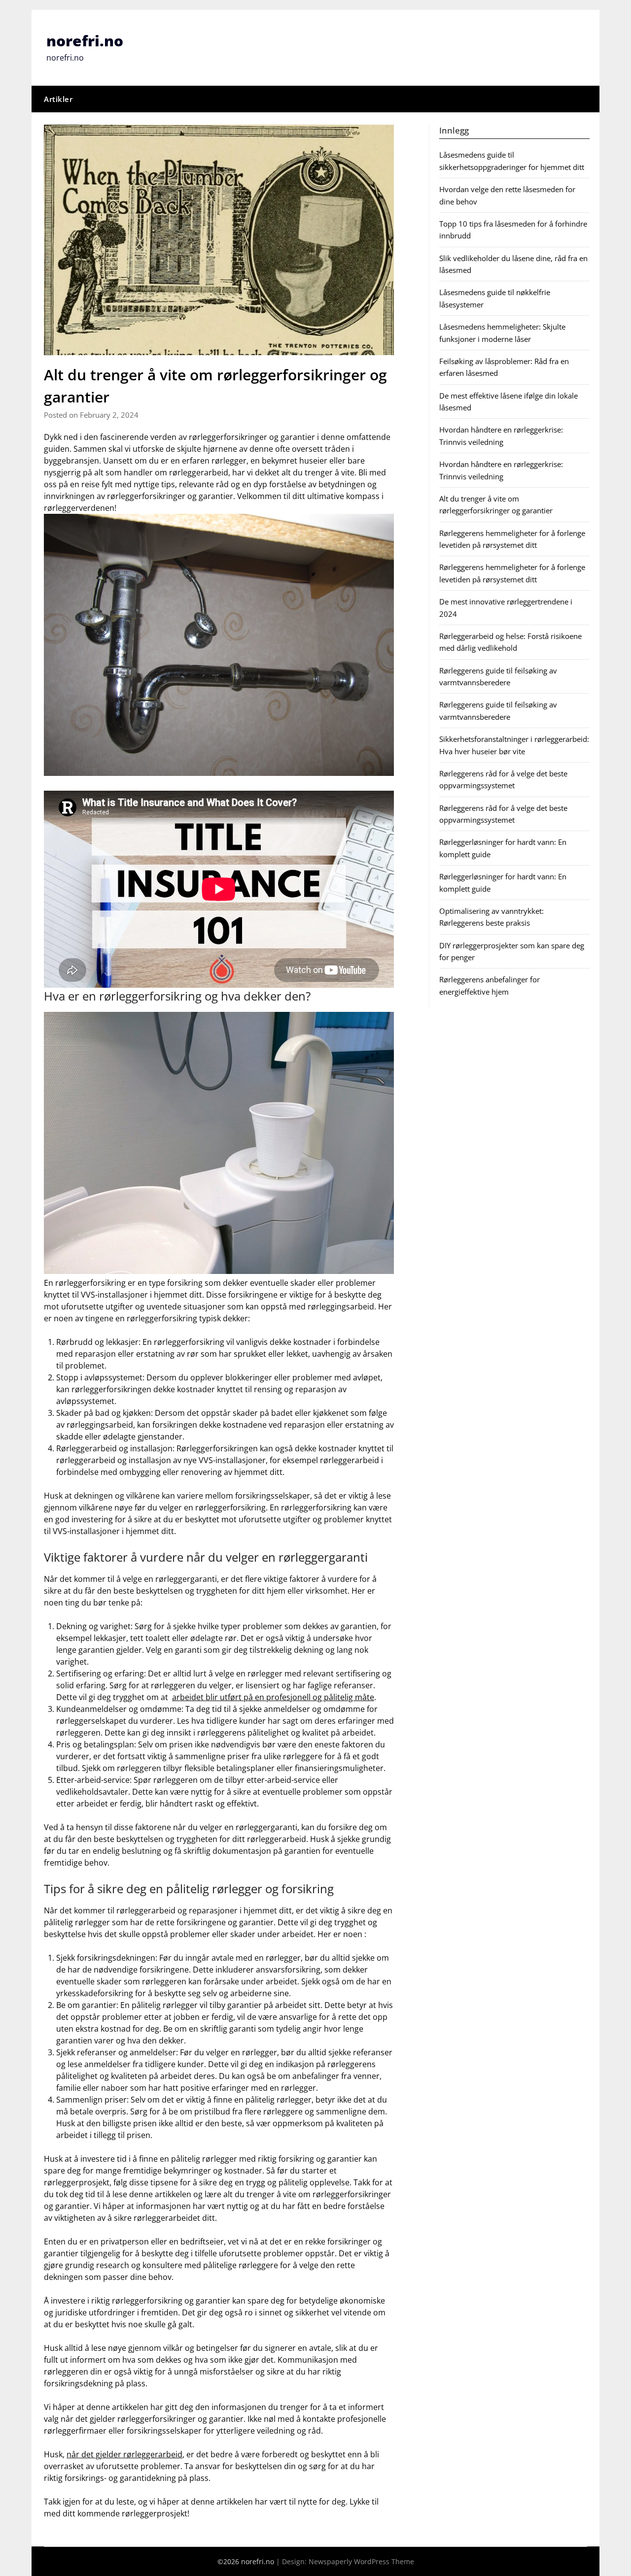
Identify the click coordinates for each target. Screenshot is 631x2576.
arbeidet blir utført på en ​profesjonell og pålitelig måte (273, 1697)
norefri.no (85, 41)
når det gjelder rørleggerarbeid (124, 2454)
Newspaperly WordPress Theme (361, 2561)
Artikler (58, 99)
